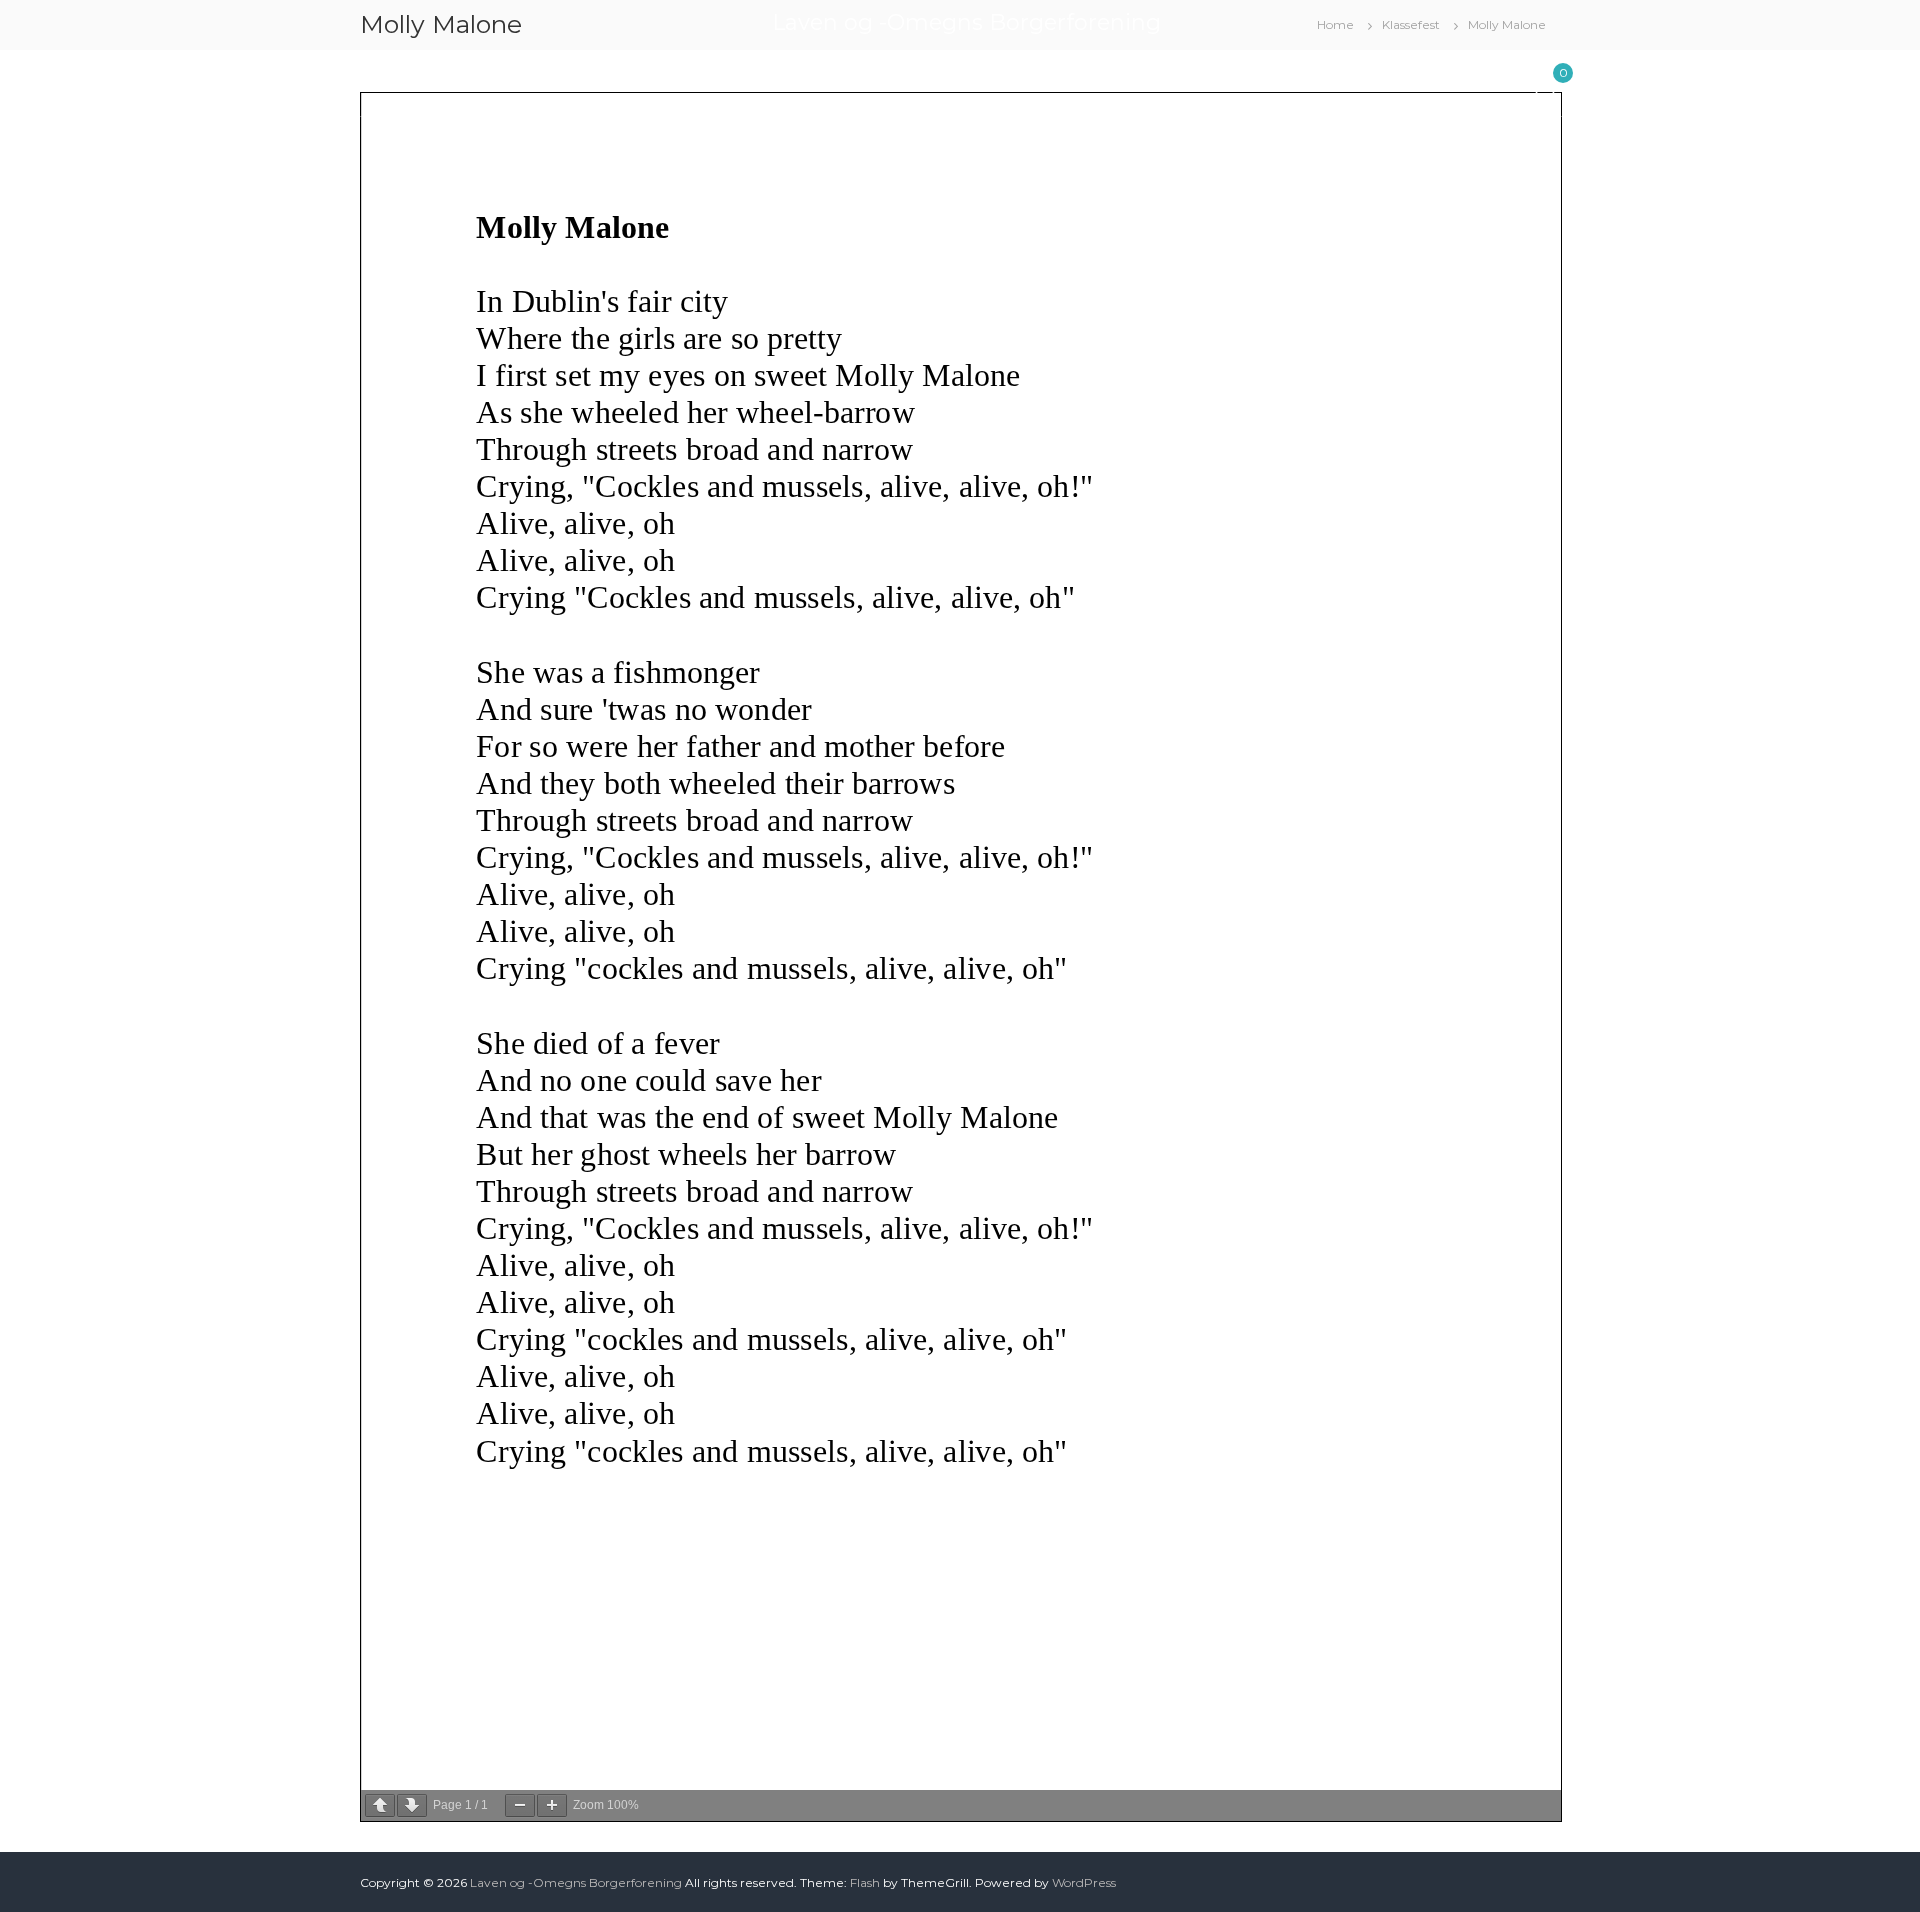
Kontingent (860, 79)
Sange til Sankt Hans (1332, 79)
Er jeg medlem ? (988, 79)
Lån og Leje (493, 79)
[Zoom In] (552, 1805)
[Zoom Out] (520, 1805)
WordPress (1084, 1882)
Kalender (391, 79)
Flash (865, 1882)
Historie (1203, 79)
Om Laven (740, 79)
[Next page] (412, 1805)
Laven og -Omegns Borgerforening (966, 22)
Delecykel (1111, 79)
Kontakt (1463, 79)
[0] (1545, 82)
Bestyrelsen (619, 79)
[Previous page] (380, 1805)
